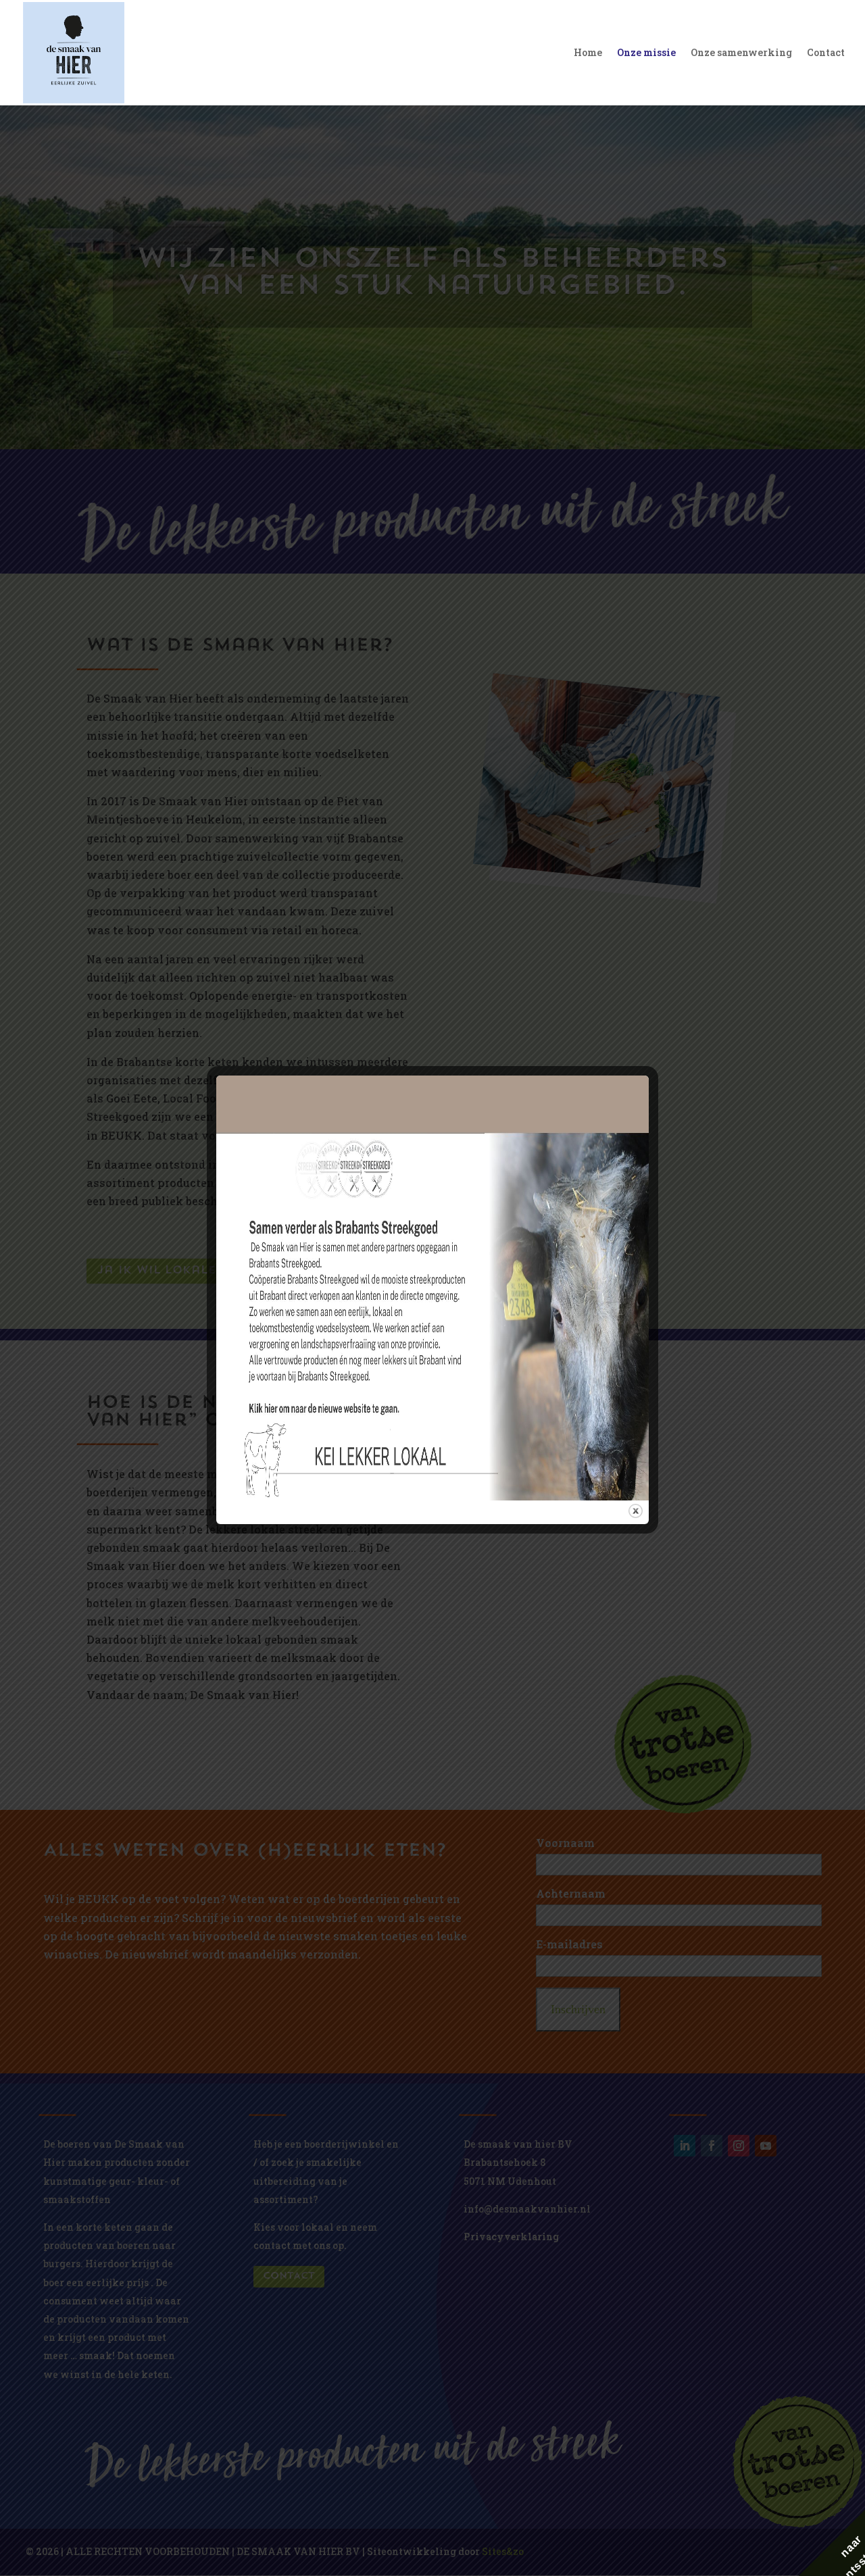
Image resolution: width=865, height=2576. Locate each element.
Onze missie (646, 53)
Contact (826, 53)
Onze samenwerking (741, 53)
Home (588, 53)
